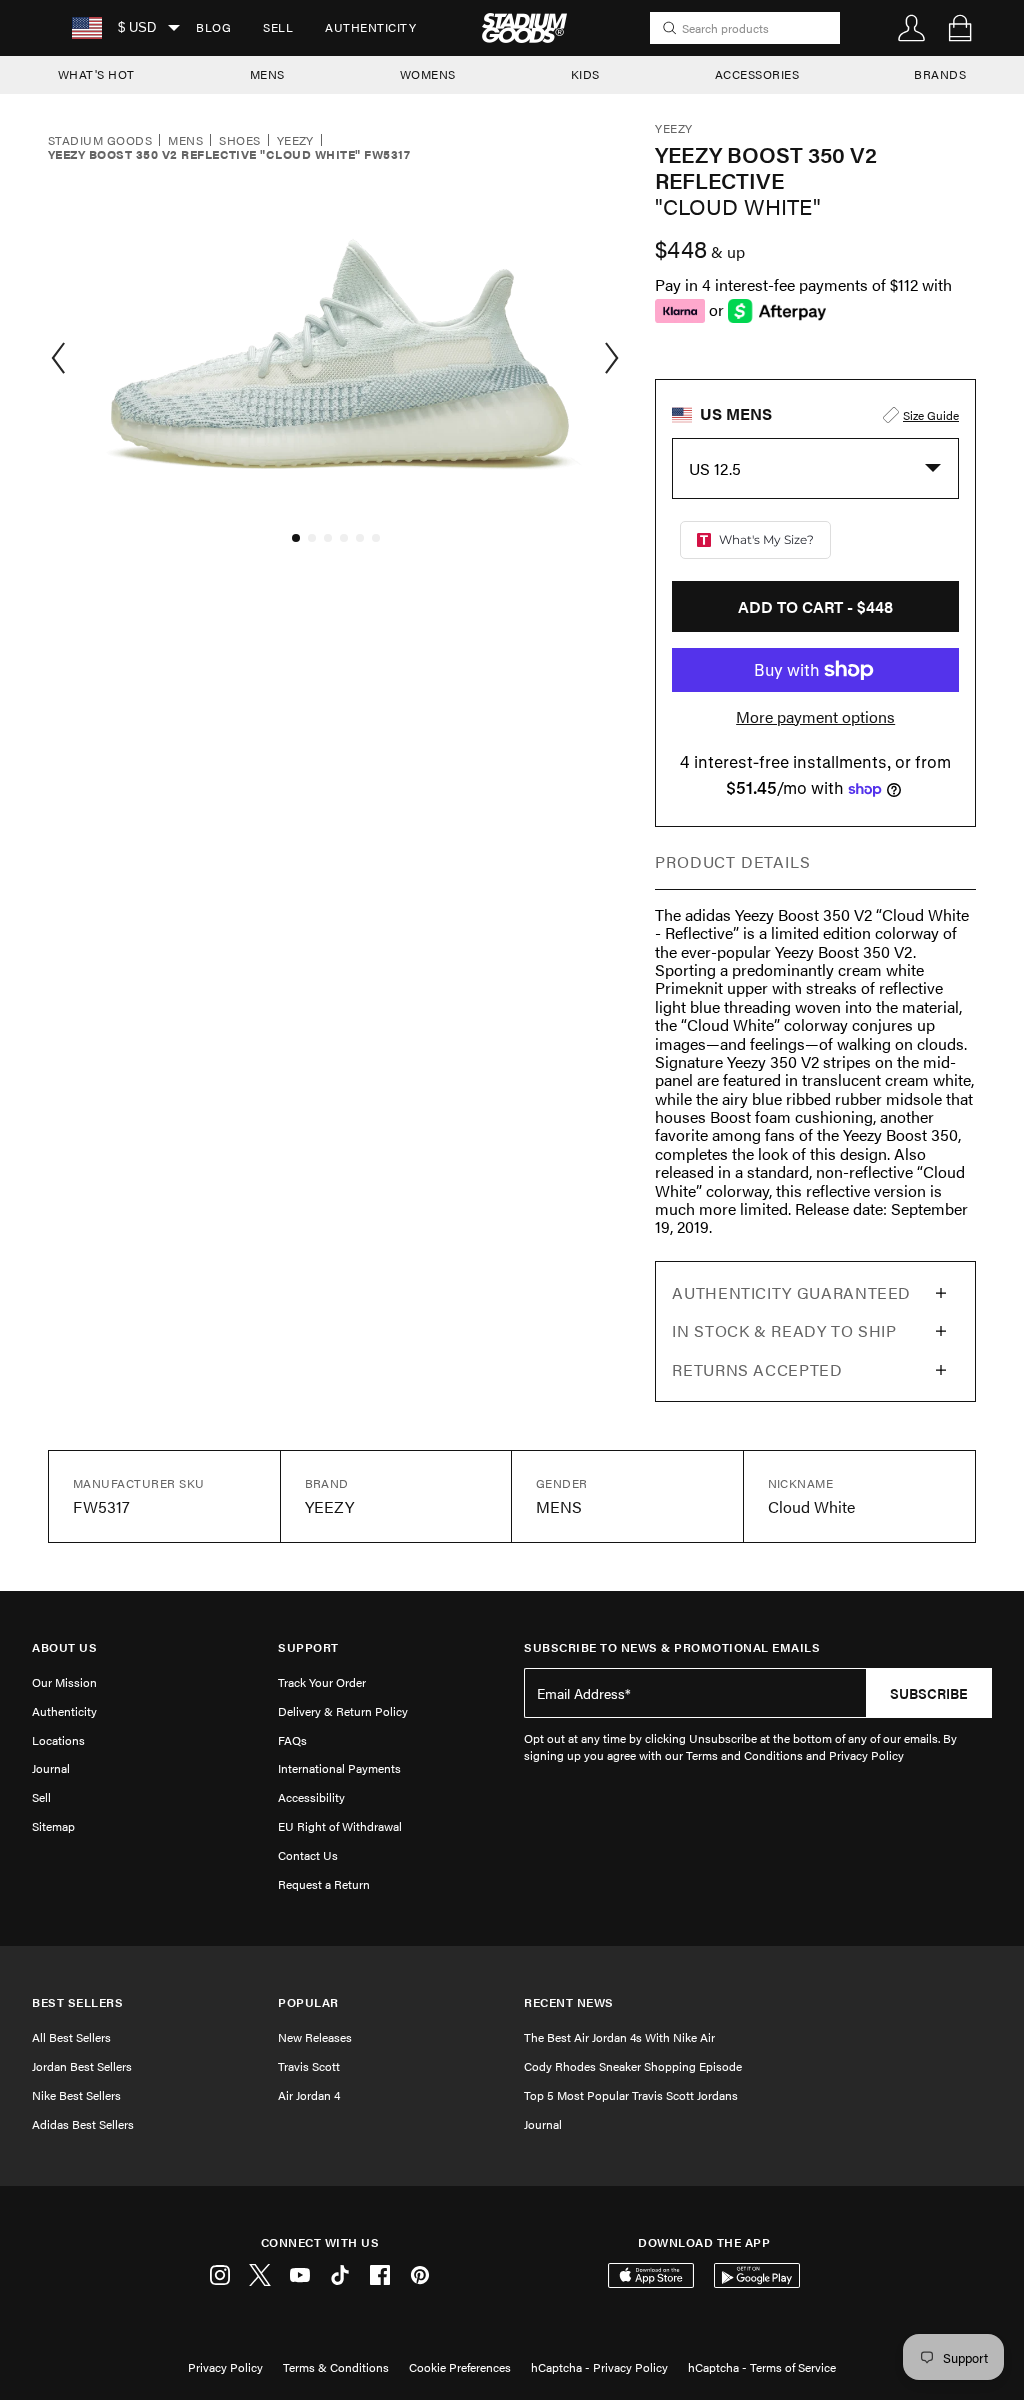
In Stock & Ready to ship (784, 1330)
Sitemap (53, 1826)
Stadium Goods (100, 141)
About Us (64, 1647)
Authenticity (370, 27)
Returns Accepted (757, 1369)
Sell (278, 27)
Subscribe (929, 1693)
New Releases (315, 2037)
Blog (213, 27)
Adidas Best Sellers (83, 2124)
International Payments (339, 1768)
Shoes (239, 141)
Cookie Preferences (460, 2367)
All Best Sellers (71, 2037)
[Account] (912, 28)
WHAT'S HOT (96, 74)
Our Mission (64, 1682)
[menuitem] (213, 28)
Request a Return (324, 1884)
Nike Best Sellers (76, 2095)
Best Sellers (77, 2002)
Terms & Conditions (336, 2367)
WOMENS (428, 74)
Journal (51, 1768)
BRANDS (940, 74)
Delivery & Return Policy (343, 1711)
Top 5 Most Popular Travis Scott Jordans (631, 2095)
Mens (185, 141)
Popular (308, 2002)
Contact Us (308, 1855)
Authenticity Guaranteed (791, 1292)
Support (308, 1647)
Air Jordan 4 (309, 2095)
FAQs (292, 1740)
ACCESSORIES (757, 74)
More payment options (815, 717)
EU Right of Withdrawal (340, 1826)
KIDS (585, 74)
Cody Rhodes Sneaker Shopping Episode (633, 2066)
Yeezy (295, 141)
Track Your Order (322, 1682)
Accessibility (311, 1797)
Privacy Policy (225, 2367)
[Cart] (960, 28)
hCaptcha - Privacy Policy (599, 2367)
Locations (58, 1740)
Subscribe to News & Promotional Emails (672, 1647)
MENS (267, 74)
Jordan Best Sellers (82, 2066)
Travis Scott (309, 2066)
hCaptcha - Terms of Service (762, 2367)
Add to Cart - (815, 606)
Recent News (569, 2002)
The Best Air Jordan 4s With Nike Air (619, 2037)
